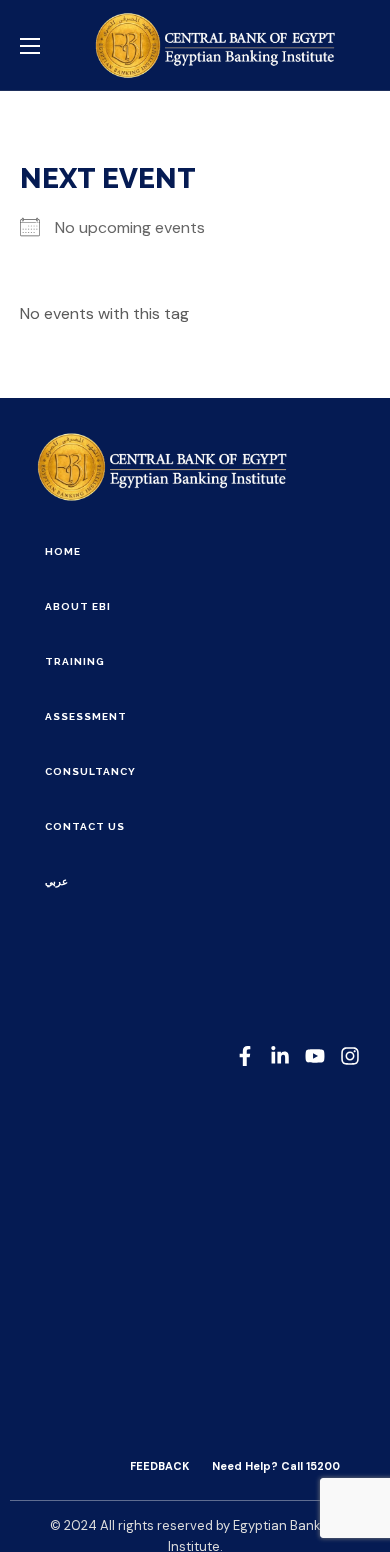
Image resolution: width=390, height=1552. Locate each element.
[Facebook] (245, 1056)
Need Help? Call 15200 (276, 1466)
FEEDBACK (159, 1466)
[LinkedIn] (280, 1056)
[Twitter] (315, 1056)
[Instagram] (350, 1056)
